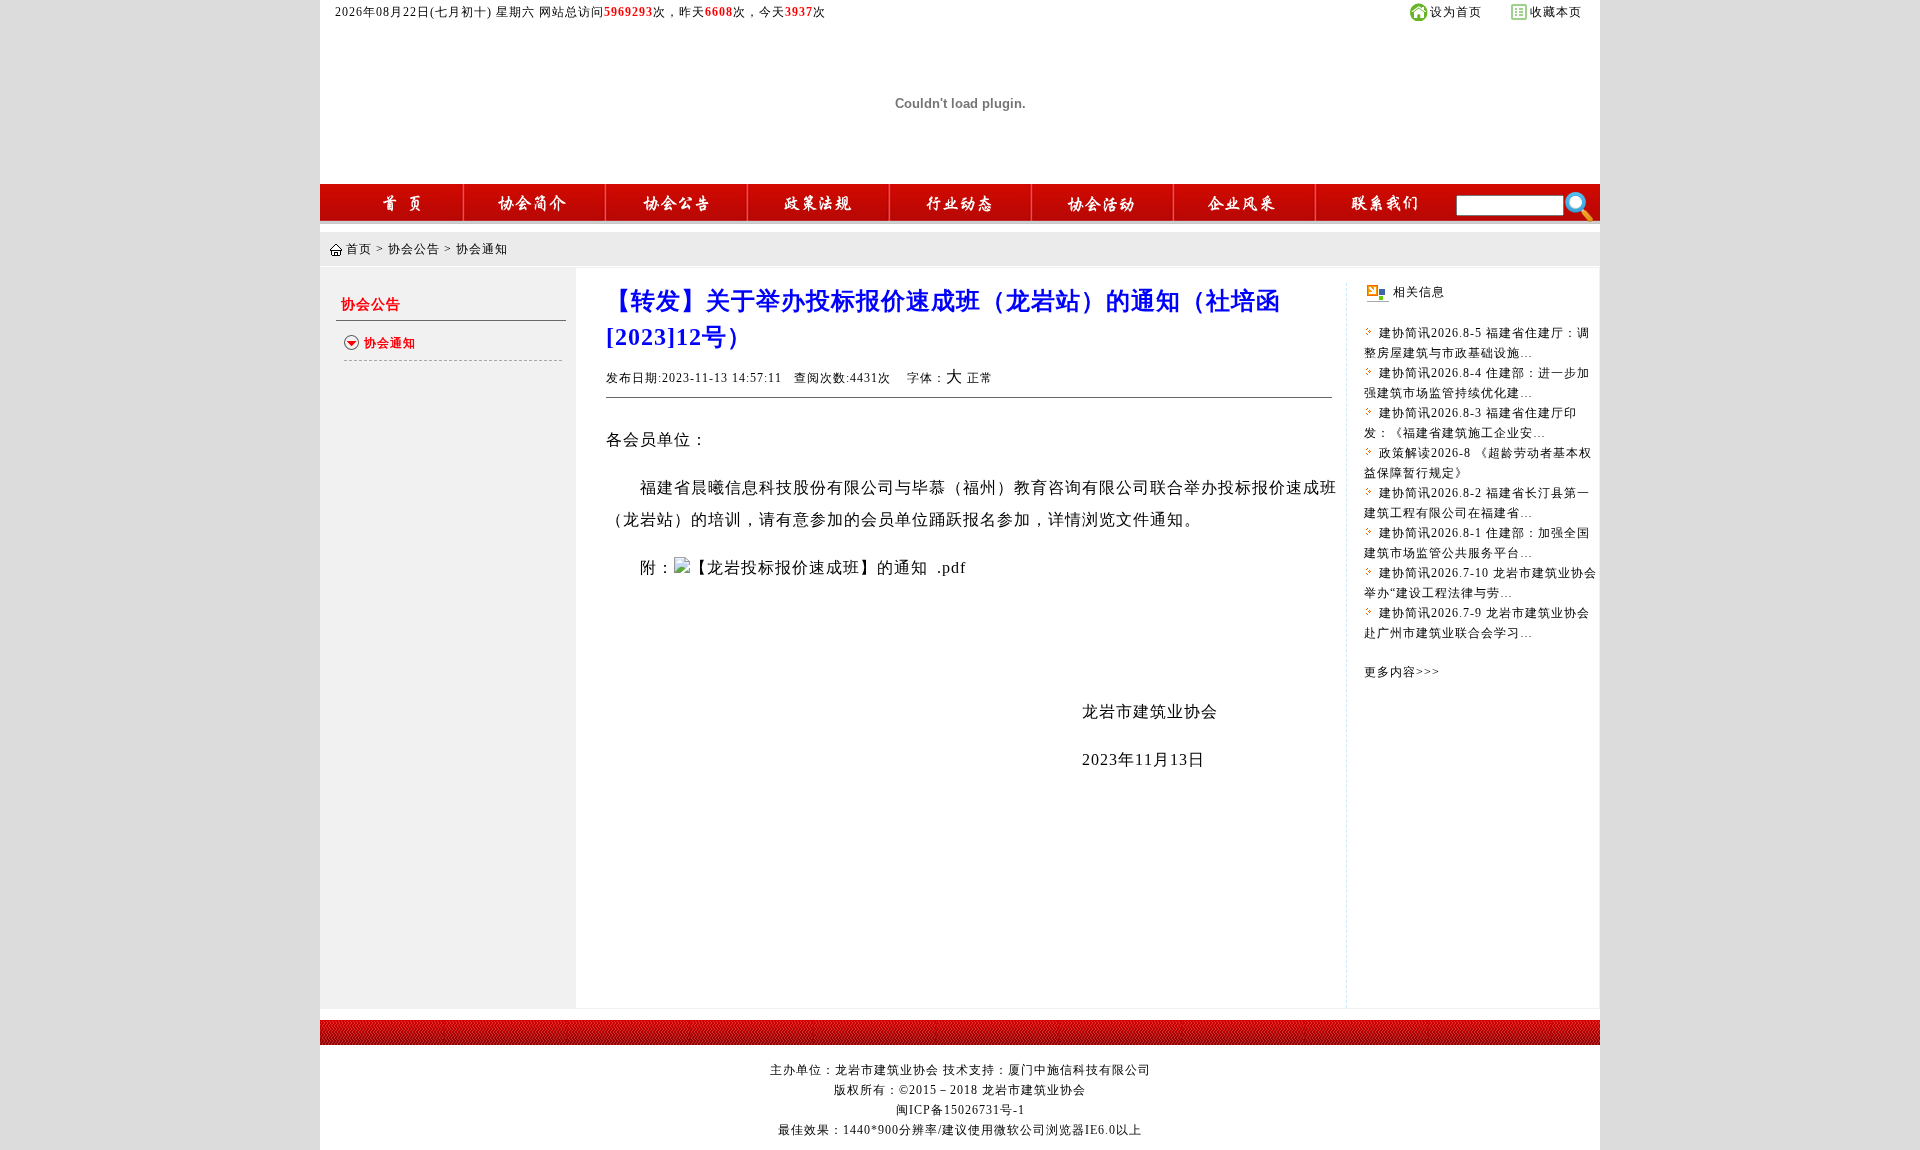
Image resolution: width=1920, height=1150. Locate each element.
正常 (980, 378)
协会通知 (482, 249)
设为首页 (1456, 12)
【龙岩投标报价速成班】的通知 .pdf (828, 567)
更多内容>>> (1402, 672)
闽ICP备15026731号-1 (960, 1110)
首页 (359, 249)
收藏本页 (1556, 12)
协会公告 (414, 249)
